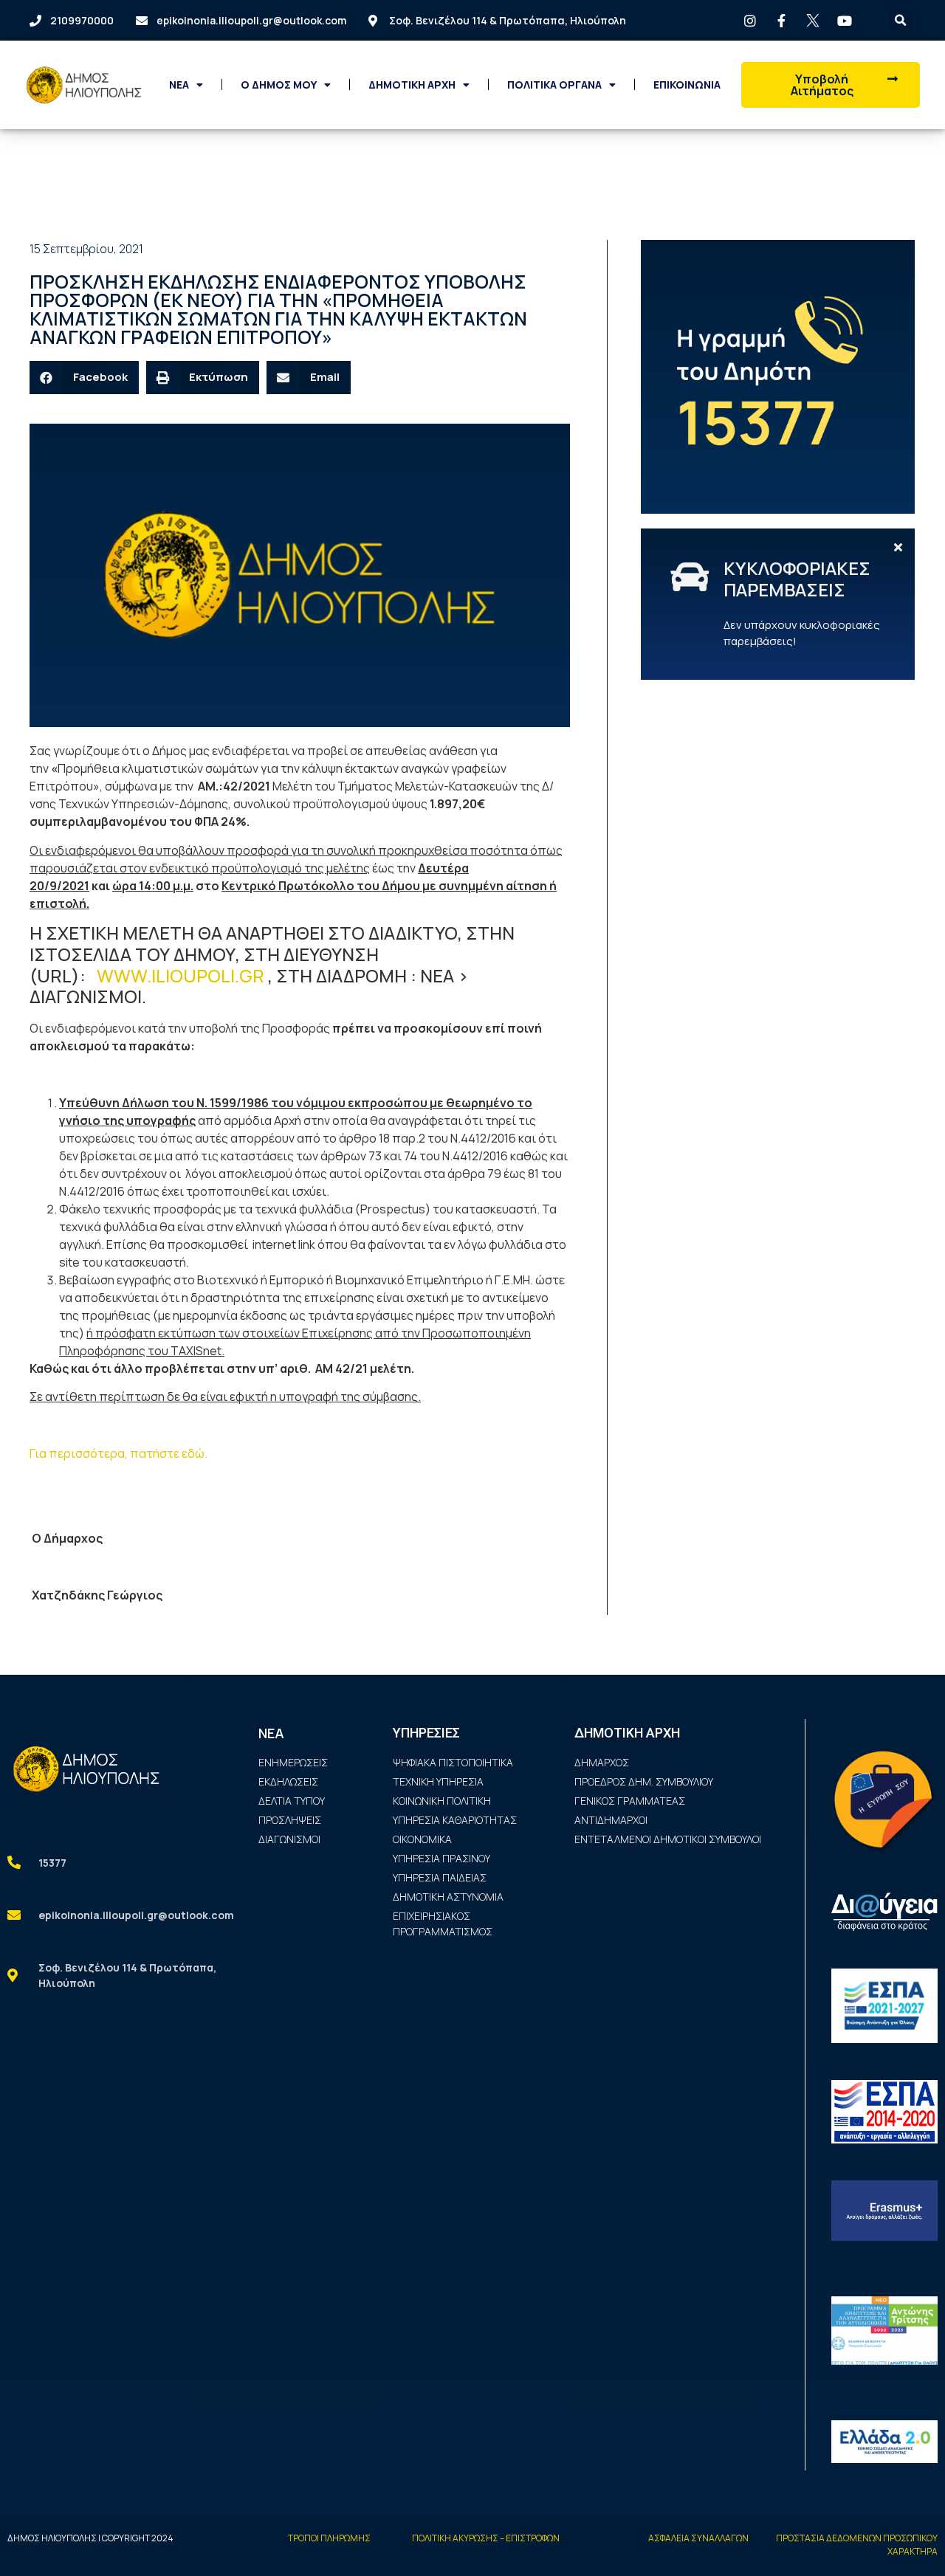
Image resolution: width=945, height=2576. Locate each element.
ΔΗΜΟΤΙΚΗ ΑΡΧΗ (412, 85)
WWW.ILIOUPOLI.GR (181, 975)
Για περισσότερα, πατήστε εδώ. (118, 1453)
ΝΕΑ (179, 85)
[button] (830, 85)
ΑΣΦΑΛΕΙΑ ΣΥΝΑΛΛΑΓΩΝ (698, 2538)
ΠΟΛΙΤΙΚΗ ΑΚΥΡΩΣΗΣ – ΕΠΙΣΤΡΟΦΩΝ (486, 2538)
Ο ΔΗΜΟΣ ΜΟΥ (279, 85)
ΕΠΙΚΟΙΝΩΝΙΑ (687, 85)
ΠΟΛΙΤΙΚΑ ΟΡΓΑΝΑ (554, 85)
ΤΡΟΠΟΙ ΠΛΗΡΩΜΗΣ (329, 2538)
